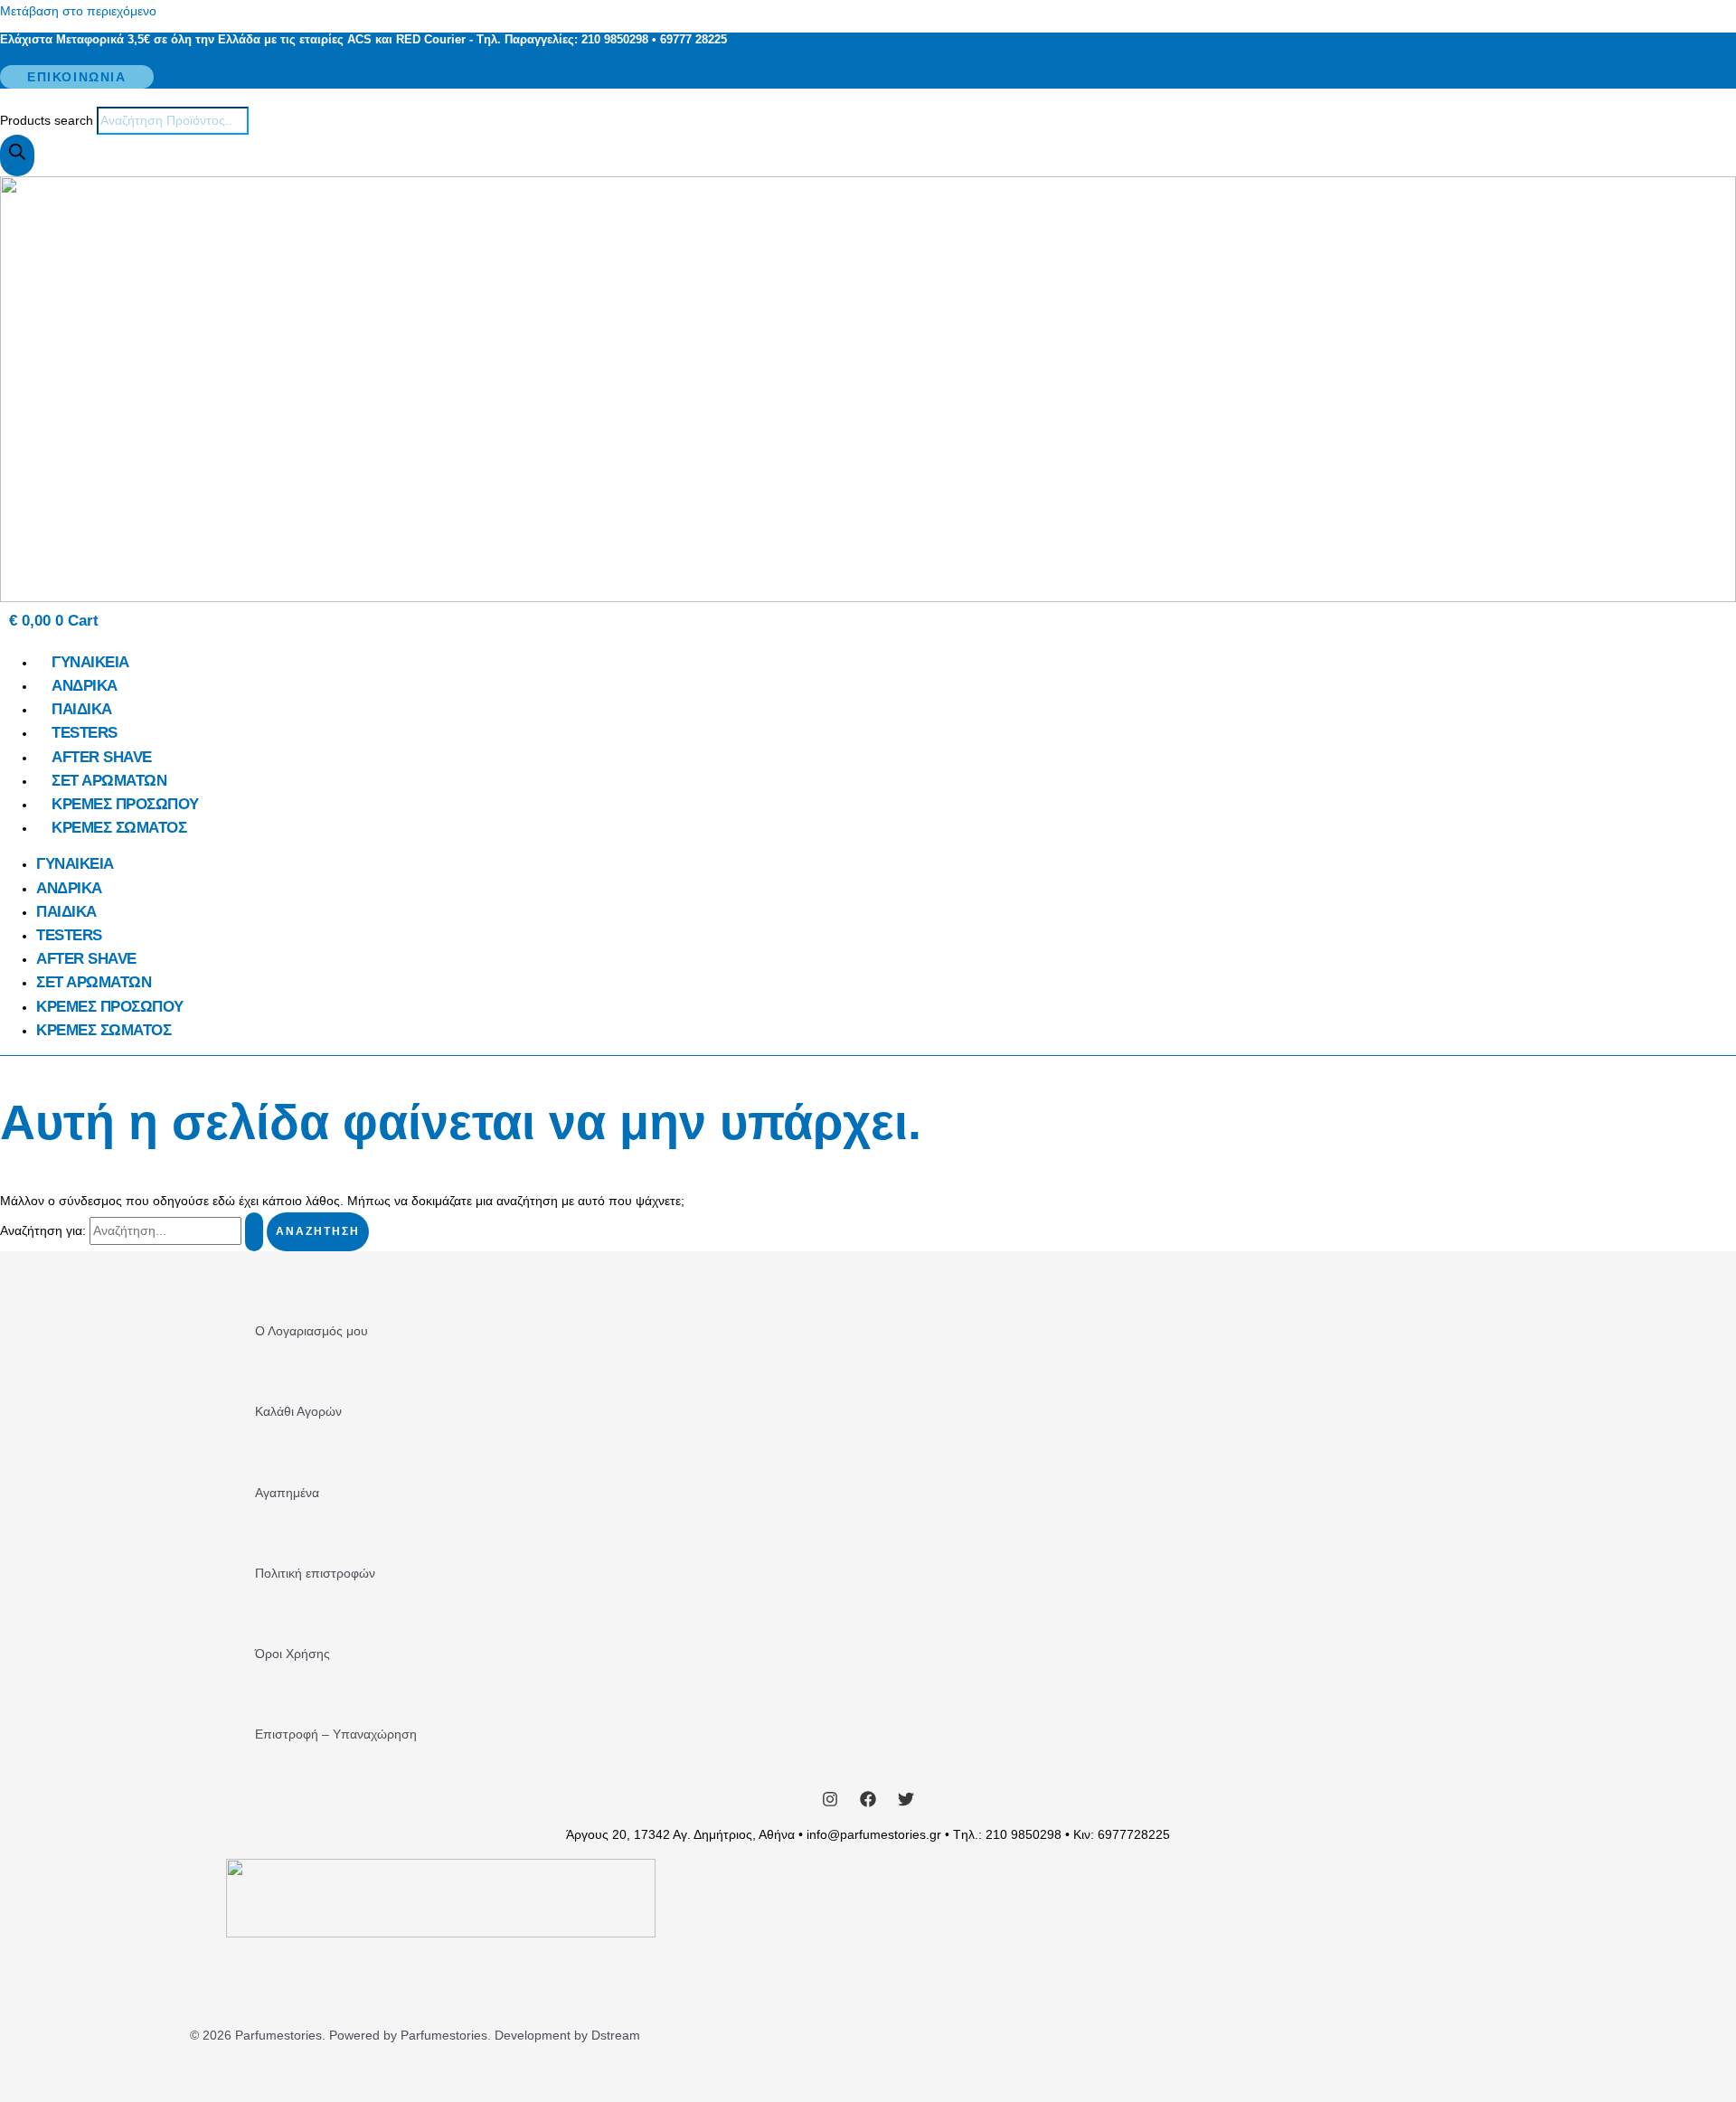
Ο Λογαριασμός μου (311, 1331)
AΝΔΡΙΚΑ (85, 686)
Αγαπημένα (287, 1493)
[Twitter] (906, 1803)
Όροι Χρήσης (292, 1654)
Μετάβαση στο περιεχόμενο (78, 11)
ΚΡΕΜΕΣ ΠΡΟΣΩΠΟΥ (125, 804)
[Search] (17, 156)
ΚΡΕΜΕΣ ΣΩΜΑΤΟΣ (119, 828)
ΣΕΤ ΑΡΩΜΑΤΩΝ (109, 781)
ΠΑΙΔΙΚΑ (82, 709)
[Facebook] (868, 1803)
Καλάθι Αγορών (298, 1411)
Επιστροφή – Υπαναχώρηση (336, 1734)
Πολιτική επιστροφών (315, 1573)
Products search (48, 120)
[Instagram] (830, 1803)
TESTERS (85, 733)
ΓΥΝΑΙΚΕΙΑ (90, 662)
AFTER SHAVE (102, 757)
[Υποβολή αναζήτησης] (254, 1232)
